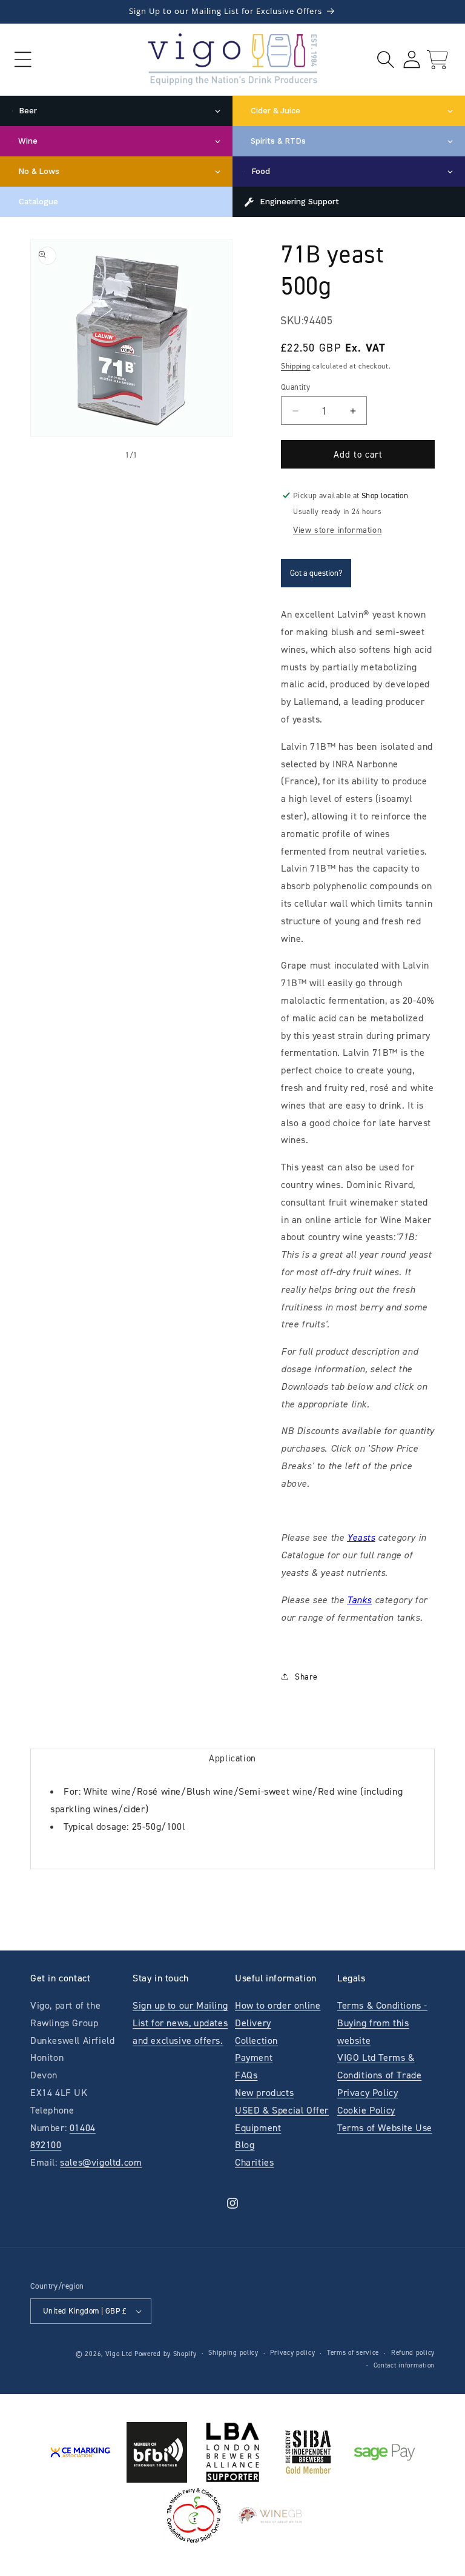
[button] (23, 60)
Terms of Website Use (385, 2128)
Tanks (359, 1600)
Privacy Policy (368, 2093)
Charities (254, 2162)
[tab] (232, 1758)
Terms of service (353, 2353)
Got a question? (316, 573)
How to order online (278, 2005)
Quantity (295, 387)
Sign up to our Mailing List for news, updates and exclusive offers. (180, 2023)
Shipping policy (233, 2353)
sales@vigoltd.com (101, 2162)
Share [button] (306, 1677)
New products (264, 2093)
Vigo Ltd (119, 2354)
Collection (256, 2040)
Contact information (404, 2365)
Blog (245, 2145)
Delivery (253, 2023)
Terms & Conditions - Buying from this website (382, 2023)
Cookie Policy (366, 2110)
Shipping (296, 366)
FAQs (246, 2075)
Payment (254, 2057)
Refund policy (413, 2353)
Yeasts (361, 1537)
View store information (337, 530)
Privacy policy (292, 2353)
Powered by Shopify (166, 2354)
